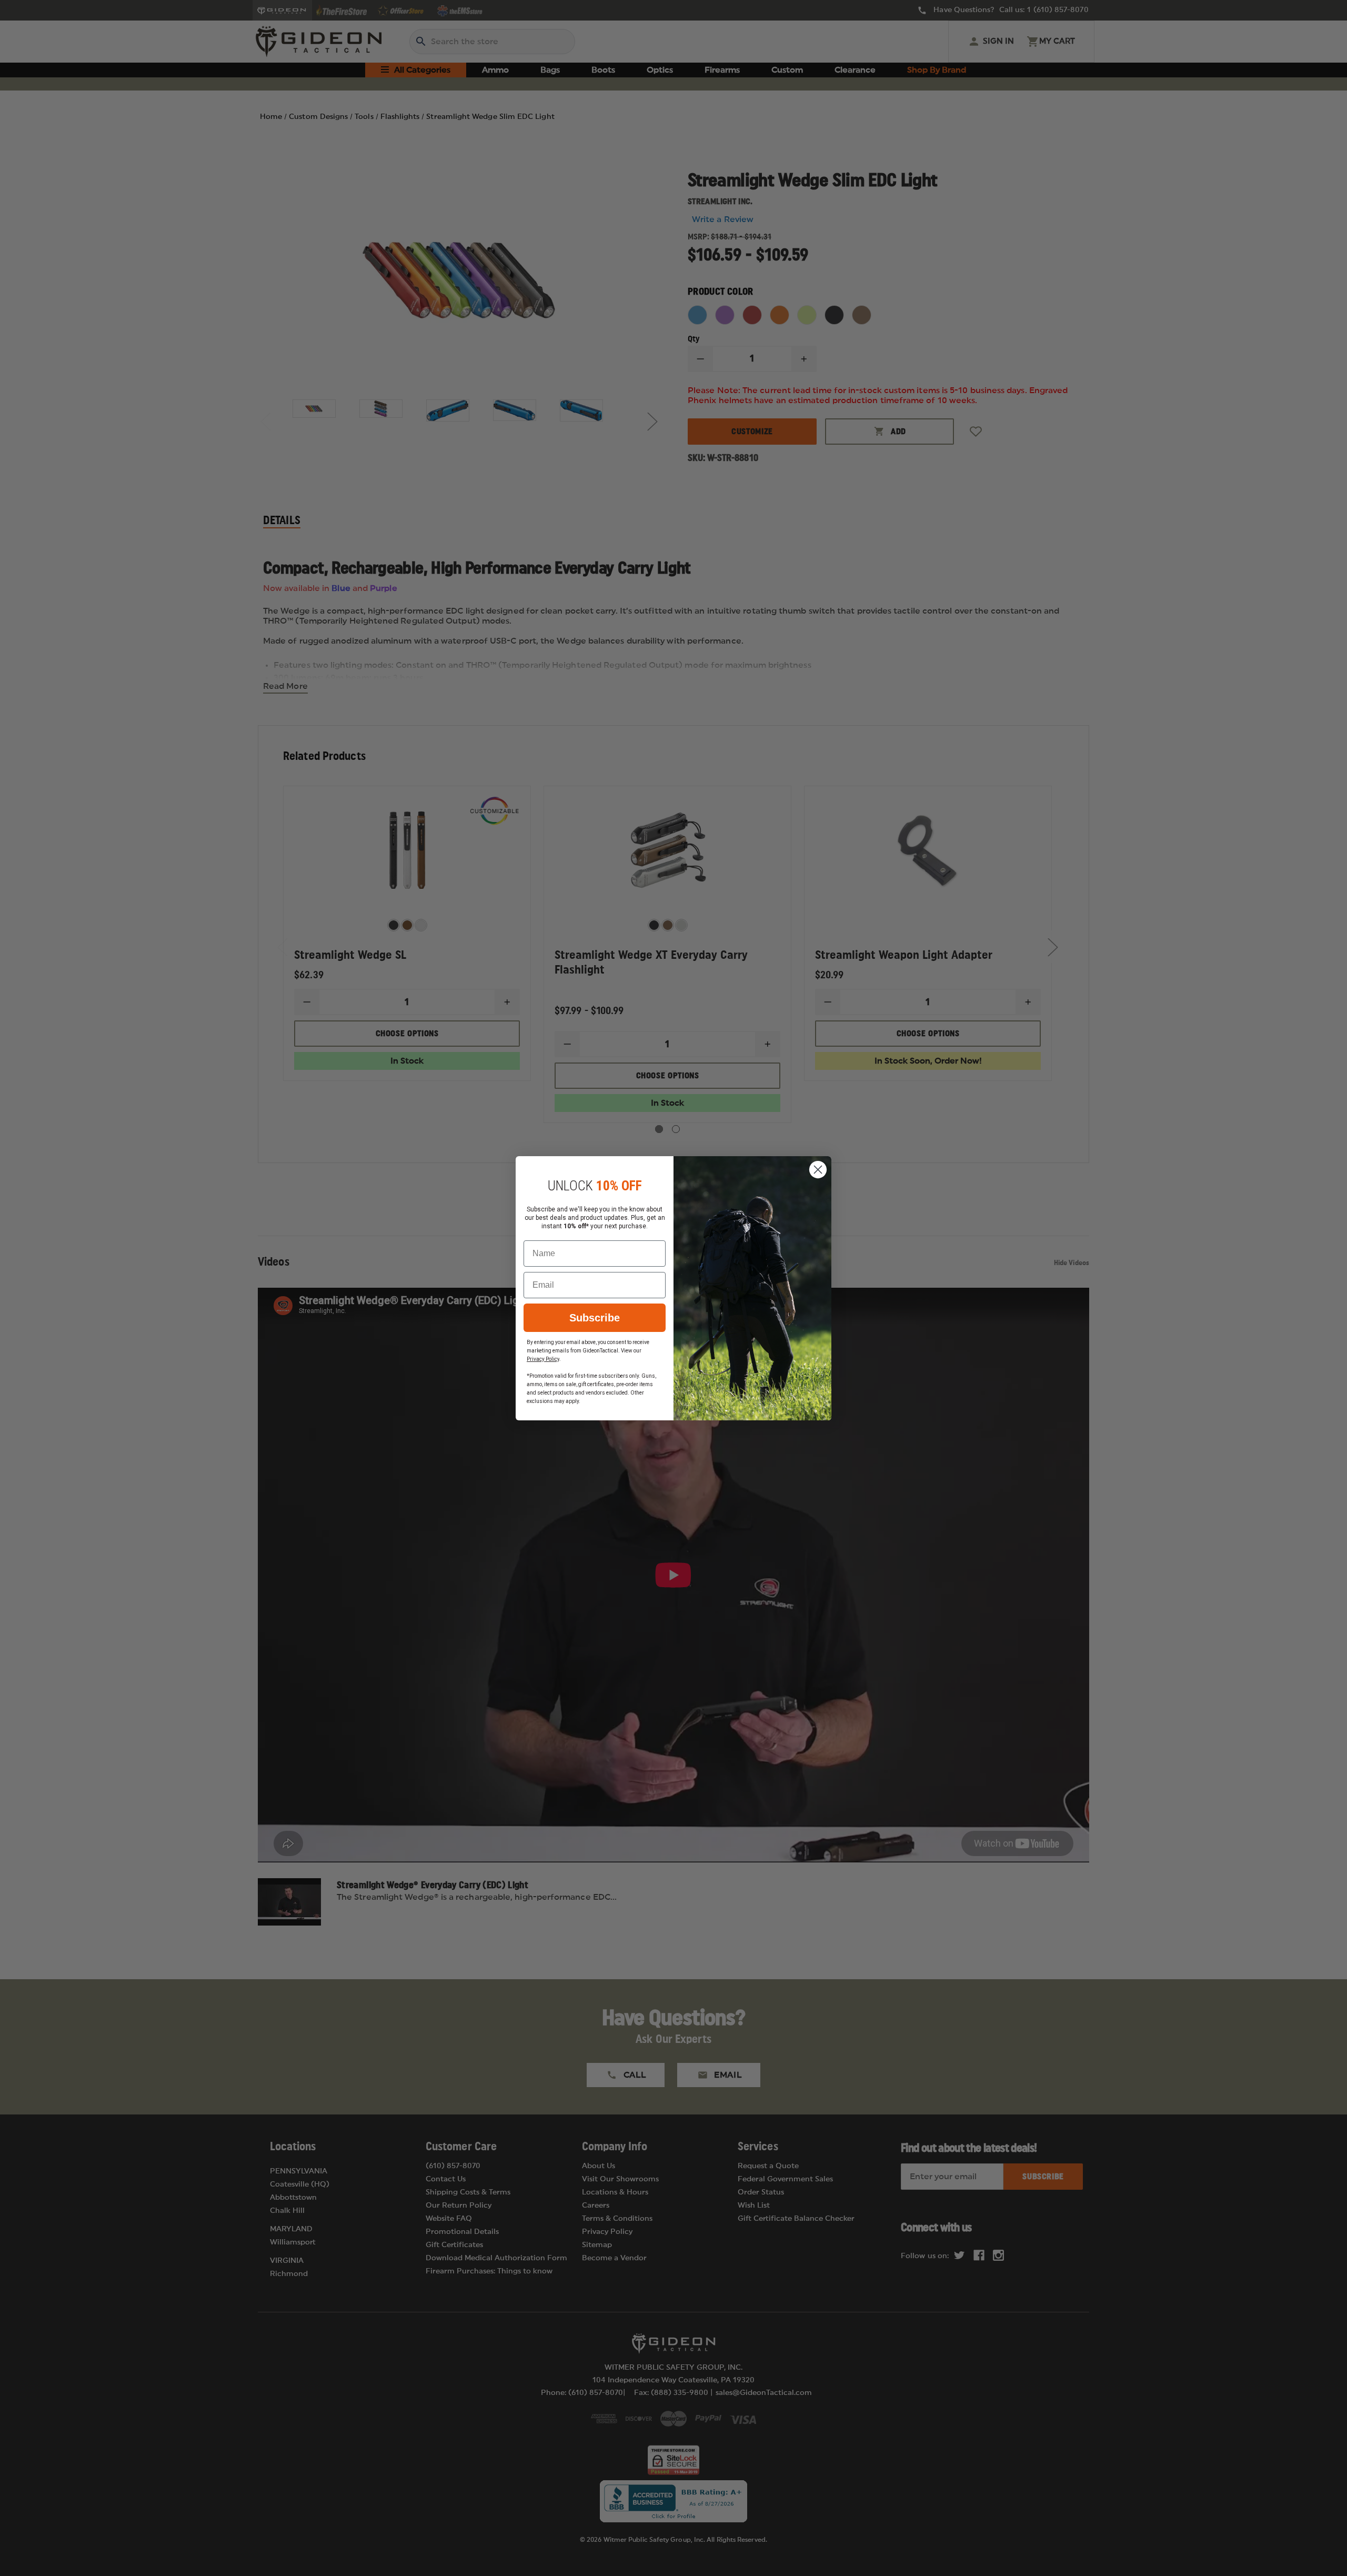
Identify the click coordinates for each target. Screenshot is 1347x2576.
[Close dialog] (818, 1170)
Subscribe (595, 1318)
